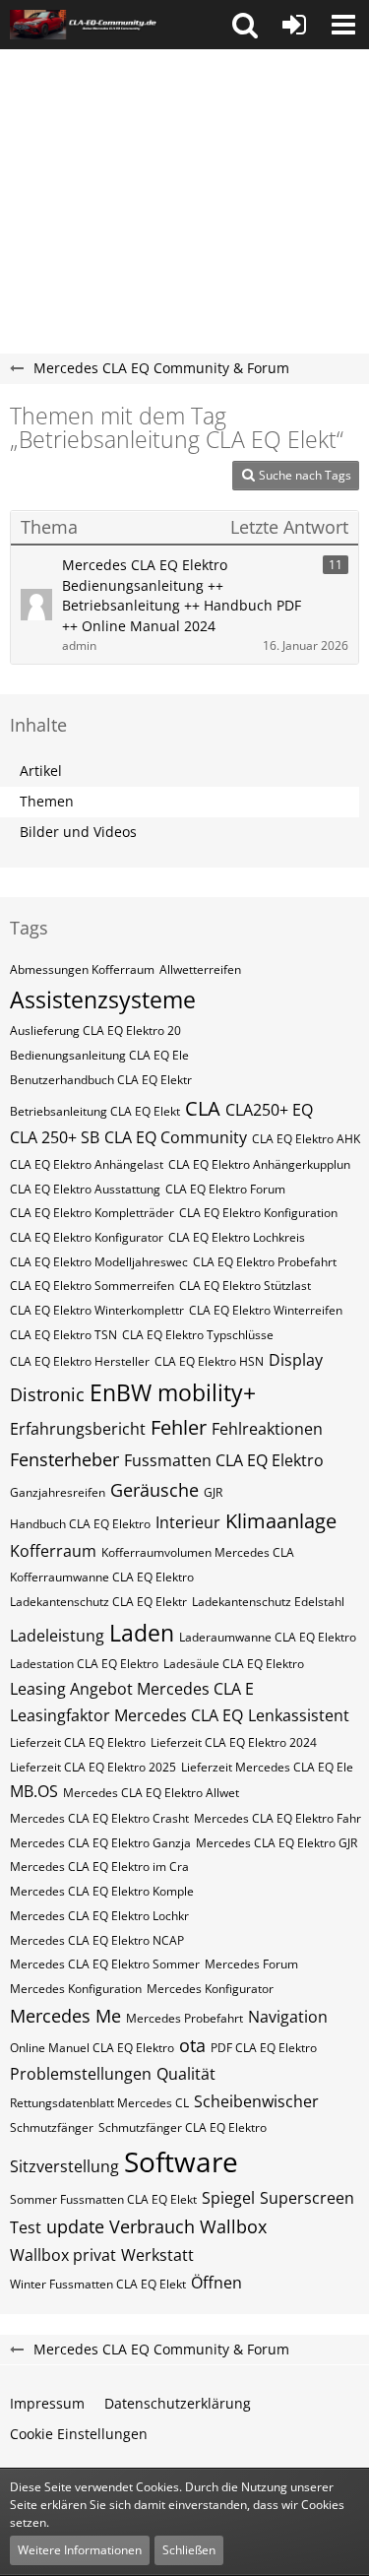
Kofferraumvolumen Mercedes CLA (198, 1552)
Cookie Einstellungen (79, 2434)
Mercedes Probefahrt (184, 2018)
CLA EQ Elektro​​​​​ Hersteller (80, 1361)
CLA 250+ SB (55, 1137)
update (75, 2226)
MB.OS (34, 1791)
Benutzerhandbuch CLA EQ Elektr (101, 1080)
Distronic (47, 1394)
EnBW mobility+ (173, 1392)
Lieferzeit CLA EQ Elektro (78, 1742)
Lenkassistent (299, 1715)
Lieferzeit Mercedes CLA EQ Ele (267, 1767)
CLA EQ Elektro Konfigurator (87, 1237)
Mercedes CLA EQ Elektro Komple (102, 1891)
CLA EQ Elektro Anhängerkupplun (259, 1164)
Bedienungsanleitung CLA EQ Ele (99, 1055)
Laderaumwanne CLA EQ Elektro (268, 1637)
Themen (47, 801)
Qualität (186, 2074)
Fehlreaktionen (267, 1429)
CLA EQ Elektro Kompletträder (92, 1213)
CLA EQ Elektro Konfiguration (258, 1213)
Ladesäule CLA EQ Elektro (234, 1664)
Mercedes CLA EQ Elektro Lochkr (99, 1916)
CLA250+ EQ (269, 1110)
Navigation (288, 2017)
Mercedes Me (65, 2016)
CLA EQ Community (176, 1137)
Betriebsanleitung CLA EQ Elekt (95, 1111)
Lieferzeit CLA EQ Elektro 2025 (93, 1767)
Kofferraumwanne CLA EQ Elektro (102, 1577)
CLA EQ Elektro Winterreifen (266, 1310)
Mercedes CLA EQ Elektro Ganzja (100, 1843)
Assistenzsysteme (103, 999)
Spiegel (228, 2198)
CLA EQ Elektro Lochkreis (237, 1237)
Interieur (188, 1522)
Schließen (189, 2550)
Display (296, 1360)
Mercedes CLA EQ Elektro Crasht (99, 1818)
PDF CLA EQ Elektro (264, 2048)
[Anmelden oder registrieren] (294, 25)
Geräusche (154, 1490)
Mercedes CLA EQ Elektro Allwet (151, 1793)
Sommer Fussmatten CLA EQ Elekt (103, 2199)
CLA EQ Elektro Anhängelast (87, 1164)
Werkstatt (157, 2255)
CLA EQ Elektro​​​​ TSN (63, 1335)
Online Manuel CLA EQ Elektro (92, 2048)
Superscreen (307, 2198)
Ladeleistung (57, 1636)
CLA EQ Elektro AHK (306, 1139)
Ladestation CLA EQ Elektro (84, 1664)
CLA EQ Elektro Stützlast (245, 1286)
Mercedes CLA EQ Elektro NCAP (97, 1940)
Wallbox (233, 2226)
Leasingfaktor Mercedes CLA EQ (126, 1715)
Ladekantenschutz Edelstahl (268, 1602)
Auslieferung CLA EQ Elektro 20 (95, 1030)
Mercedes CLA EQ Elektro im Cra (99, 1867)
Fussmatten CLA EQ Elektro (224, 1460)
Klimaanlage (281, 1521)
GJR (213, 1492)
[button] (245, 25)
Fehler (179, 1427)
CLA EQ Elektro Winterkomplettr (97, 1310)
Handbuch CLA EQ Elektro (80, 1524)
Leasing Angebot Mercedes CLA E (132, 1689)
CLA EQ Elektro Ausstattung (85, 1189)
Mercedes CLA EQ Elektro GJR (277, 1843)
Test (26, 2227)
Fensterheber (64, 1459)
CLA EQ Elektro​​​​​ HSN (209, 1361)
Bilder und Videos (78, 832)
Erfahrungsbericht (78, 1429)
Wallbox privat (63, 2255)
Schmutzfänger (52, 2127)
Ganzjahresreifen (58, 1492)
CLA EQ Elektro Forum (225, 1189)
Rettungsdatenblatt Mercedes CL (99, 2103)
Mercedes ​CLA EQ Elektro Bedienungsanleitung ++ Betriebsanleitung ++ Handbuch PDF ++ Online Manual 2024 (182, 595)
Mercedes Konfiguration (76, 1989)
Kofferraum (53, 1551)
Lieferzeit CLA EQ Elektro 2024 (234, 1742)
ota (192, 2045)
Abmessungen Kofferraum (82, 969)
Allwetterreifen (200, 969)
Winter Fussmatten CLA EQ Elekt (98, 2284)
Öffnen (216, 2283)
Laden (142, 1633)
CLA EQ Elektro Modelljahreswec (99, 1262)
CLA (203, 1108)
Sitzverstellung (64, 2166)
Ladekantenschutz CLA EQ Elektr (98, 1602)
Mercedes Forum (251, 1964)
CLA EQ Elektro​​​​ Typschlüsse (198, 1335)
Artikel (41, 771)
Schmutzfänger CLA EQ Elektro (183, 2127)
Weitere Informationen (80, 2550)
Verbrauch (152, 2226)
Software (181, 2161)
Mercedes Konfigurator (210, 1989)
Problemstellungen (81, 2074)
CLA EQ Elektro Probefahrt (265, 1262)
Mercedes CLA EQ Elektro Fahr (277, 1818)
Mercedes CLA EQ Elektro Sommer (105, 1964)
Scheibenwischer (256, 2101)
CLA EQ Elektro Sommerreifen (92, 1286)
